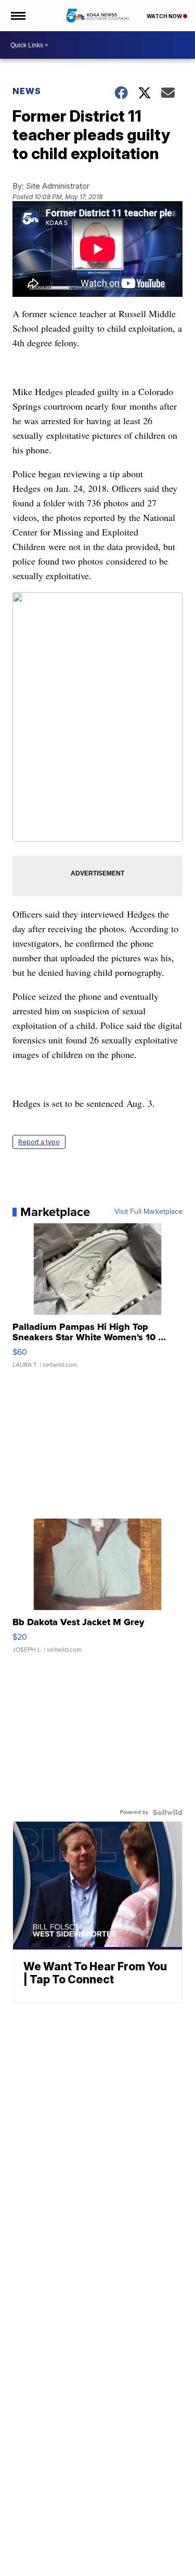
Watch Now (165, 16)
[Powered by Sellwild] (167, 1812)
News (27, 91)
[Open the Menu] (17, 16)
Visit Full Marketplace (148, 1212)
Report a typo (39, 1142)
